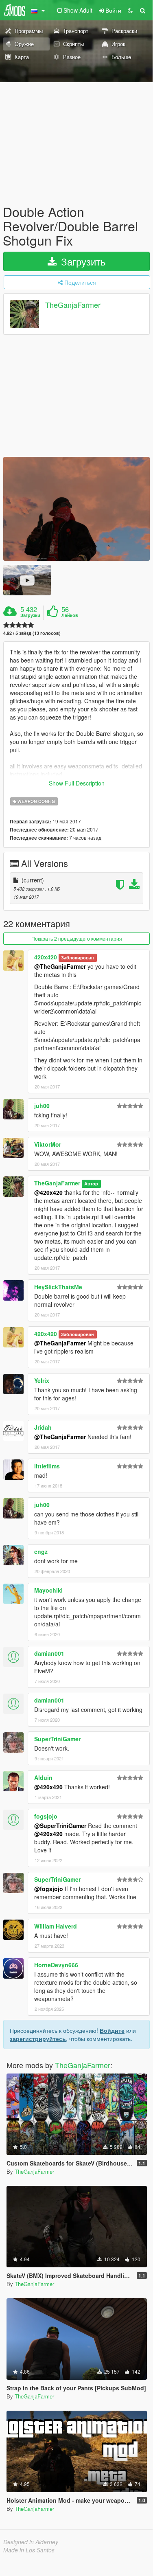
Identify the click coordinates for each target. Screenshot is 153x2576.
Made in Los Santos (29, 2550)
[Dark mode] (130, 10)
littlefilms (47, 1466)
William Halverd (56, 1926)
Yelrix (42, 1380)
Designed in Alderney (31, 2542)
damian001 (49, 1653)
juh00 (42, 1106)
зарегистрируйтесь (38, 2038)
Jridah (43, 1427)
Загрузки (30, 615)
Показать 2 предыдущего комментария (77, 938)
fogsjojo (46, 1816)
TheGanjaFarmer (73, 305)
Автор (91, 1184)
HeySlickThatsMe (58, 1287)
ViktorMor (48, 1144)
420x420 (46, 957)
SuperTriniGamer (57, 1739)
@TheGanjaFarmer (60, 966)
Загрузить (82, 261)
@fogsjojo (49, 1889)
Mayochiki (48, 1590)
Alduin (43, 1777)
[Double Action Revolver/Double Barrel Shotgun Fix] (76, 509)
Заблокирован (78, 958)
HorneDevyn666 (56, 1965)
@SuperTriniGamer (60, 1826)
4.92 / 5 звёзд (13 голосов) (32, 633)
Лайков (70, 615)
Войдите (112, 2030)
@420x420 (48, 1192)
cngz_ (43, 1551)
